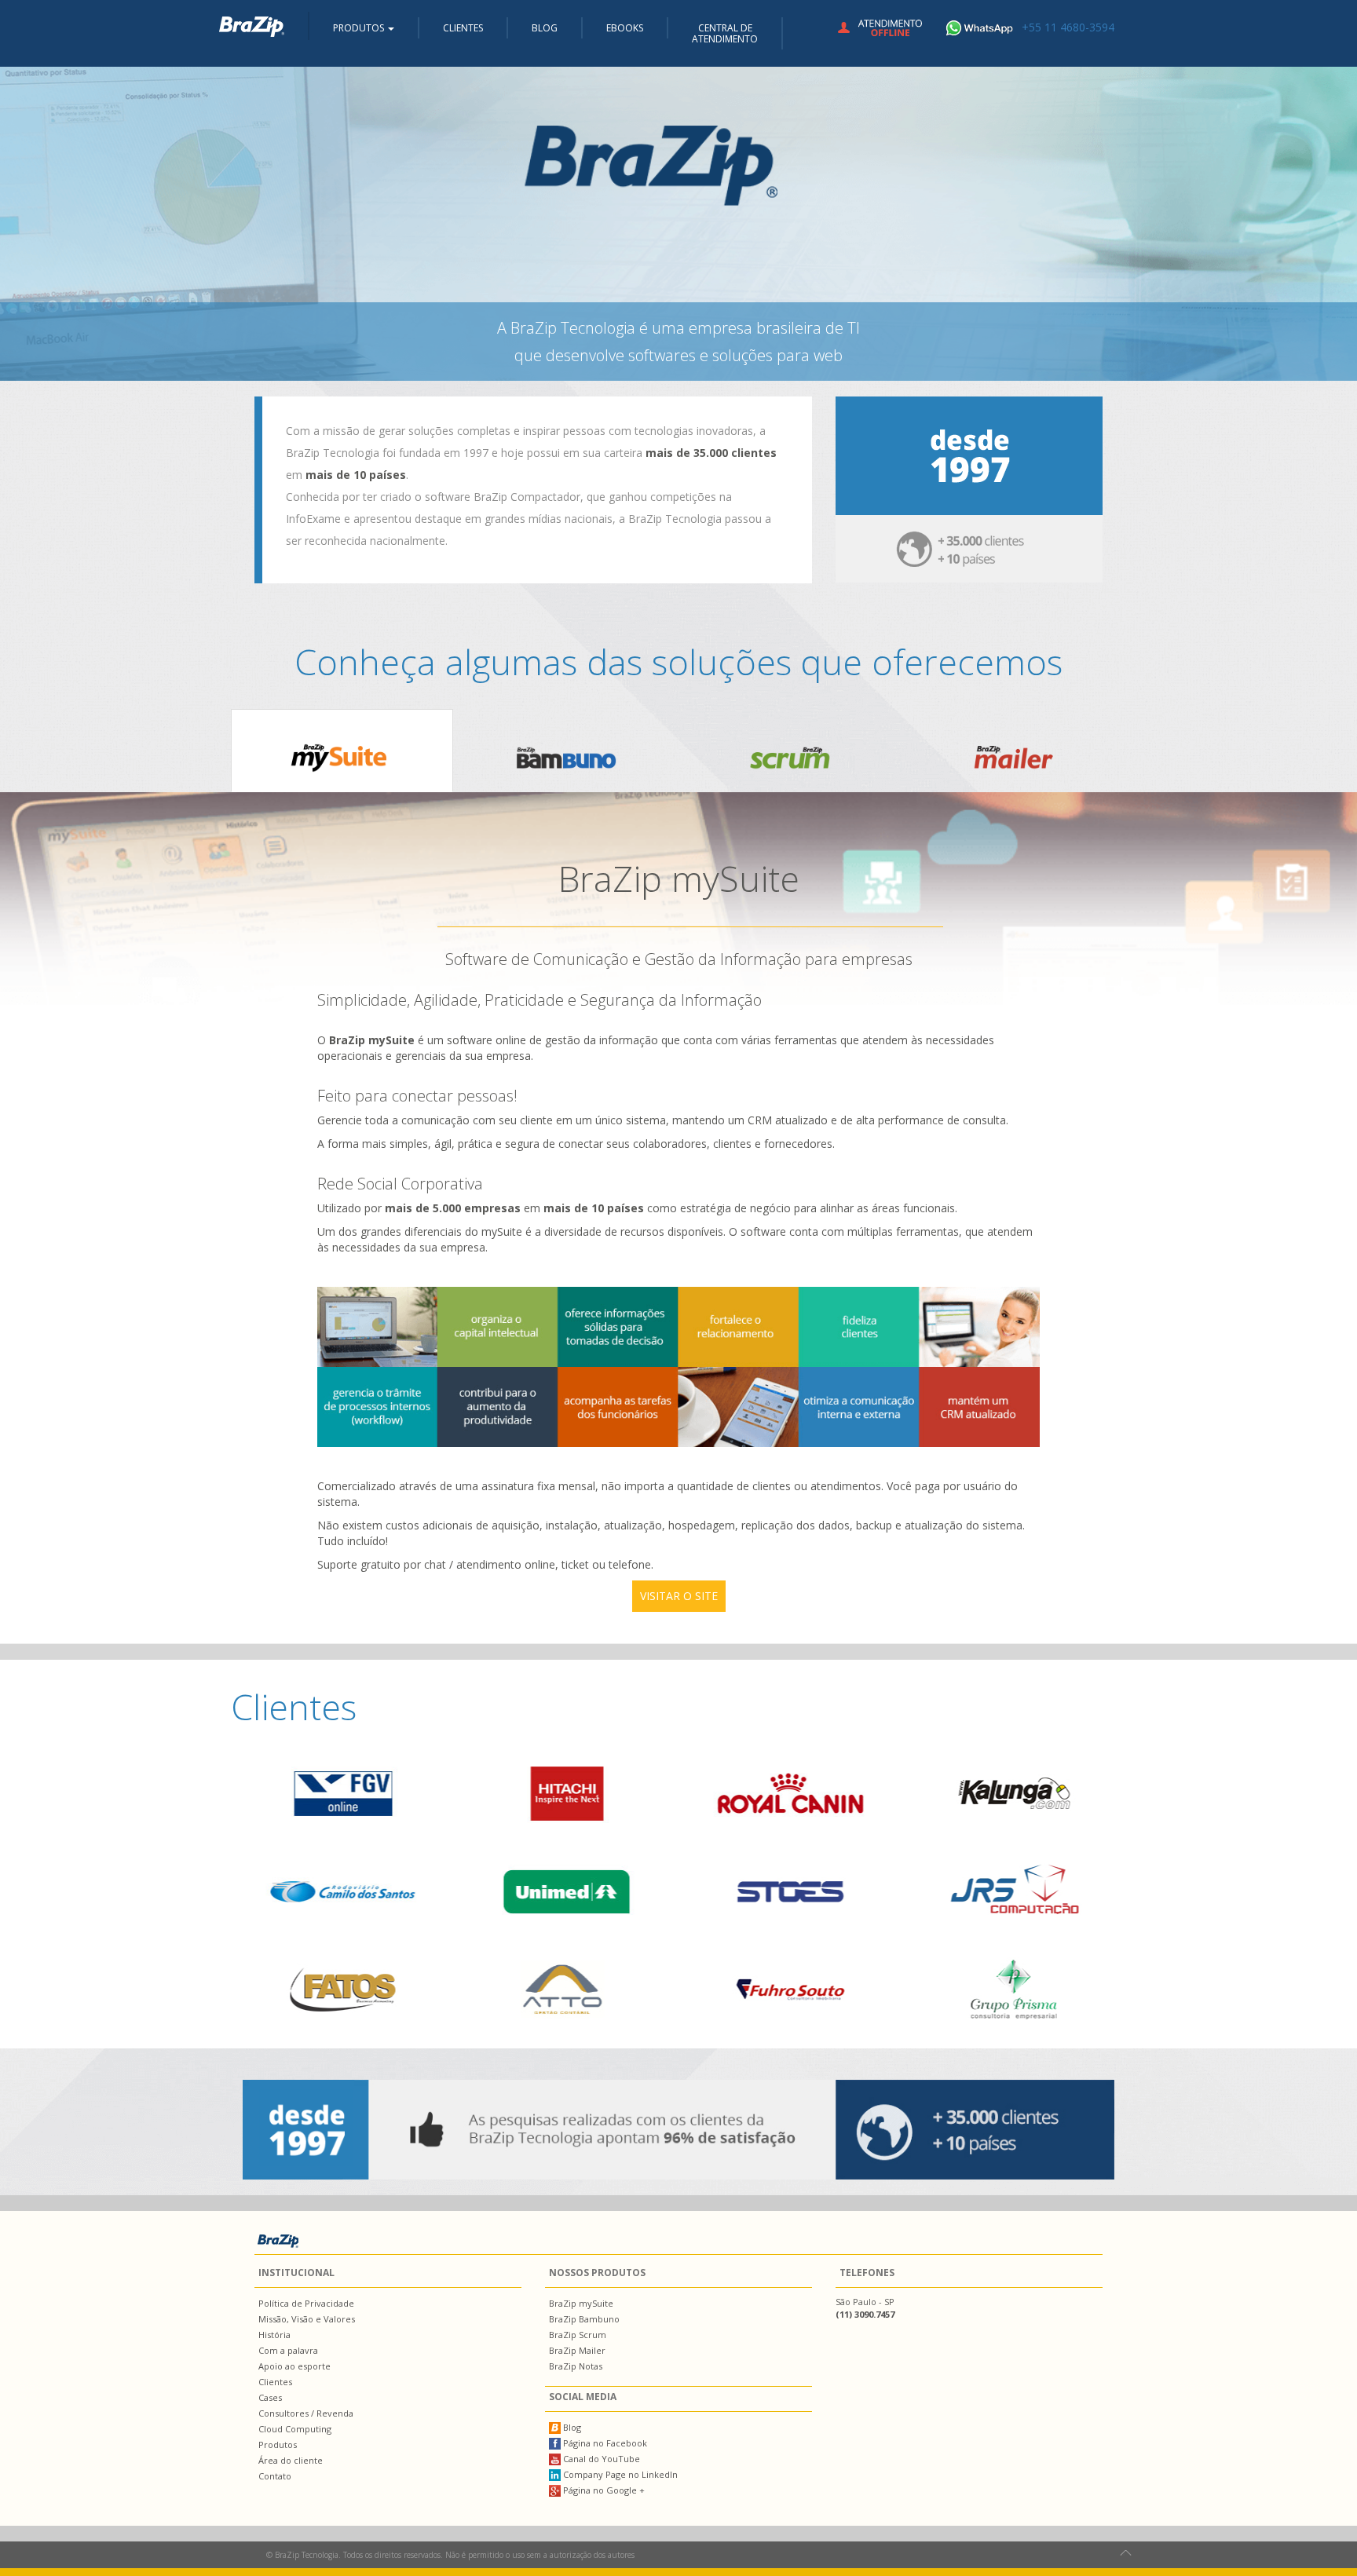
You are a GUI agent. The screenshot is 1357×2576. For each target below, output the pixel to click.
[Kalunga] (1014, 1793)
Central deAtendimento (725, 33)
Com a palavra (288, 2350)
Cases (270, 2397)
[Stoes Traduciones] (790, 1891)
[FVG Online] (343, 1793)
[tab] (342, 751)
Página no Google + (603, 2490)
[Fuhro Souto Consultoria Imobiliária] (790, 1990)
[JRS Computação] (1014, 1891)
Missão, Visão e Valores (307, 2319)
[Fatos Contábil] (343, 1990)
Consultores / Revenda (306, 2413)
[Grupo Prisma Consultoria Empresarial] (1014, 1990)
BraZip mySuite (581, 2303)
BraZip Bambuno (584, 2319)
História (274, 2335)
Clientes (463, 28)
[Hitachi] (567, 1793)
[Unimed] (567, 1891)
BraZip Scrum (578, 2335)
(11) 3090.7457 (865, 2314)
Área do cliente (291, 2460)
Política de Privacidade (306, 2303)
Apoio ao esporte (294, 2366)
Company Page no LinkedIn (619, 2474)
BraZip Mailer (577, 2350)
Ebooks (625, 28)
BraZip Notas (576, 2366)
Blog (545, 28)
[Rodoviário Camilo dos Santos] (343, 1891)
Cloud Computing (295, 2429)
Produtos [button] (360, 28)
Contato (275, 2476)
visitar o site (679, 1596)
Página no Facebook (604, 2443)
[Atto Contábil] (567, 1990)
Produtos (278, 2444)
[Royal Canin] (790, 1793)
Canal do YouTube (600, 2459)
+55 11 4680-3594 (1068, 27)
